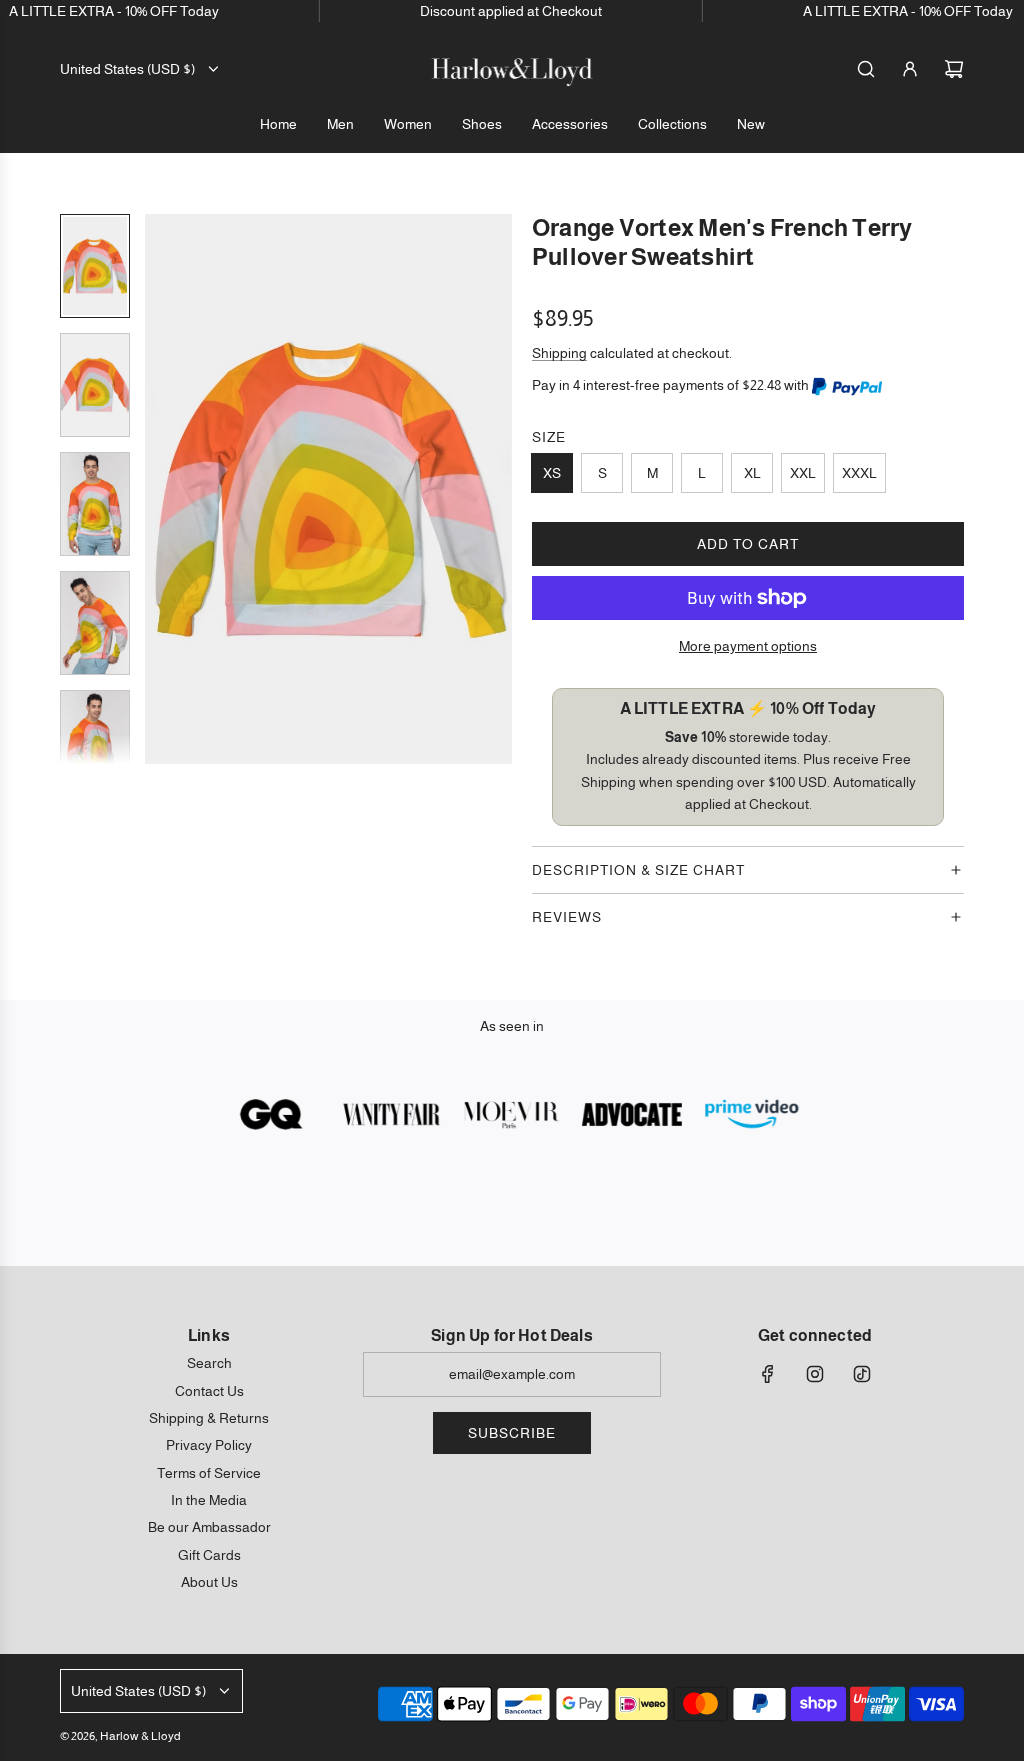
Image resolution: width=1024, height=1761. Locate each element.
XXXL (859, 473)
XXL (803, 473)
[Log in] (910, 69)
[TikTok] (862, 1374)
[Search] (866, 69)
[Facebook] (768, 1374)
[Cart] (954, 69)
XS (552, 473)
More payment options (748, 646)
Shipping (559, 353)
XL (752, 473)
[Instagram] (815, 1374)
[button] (161, 489)
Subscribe (512, 1433)
